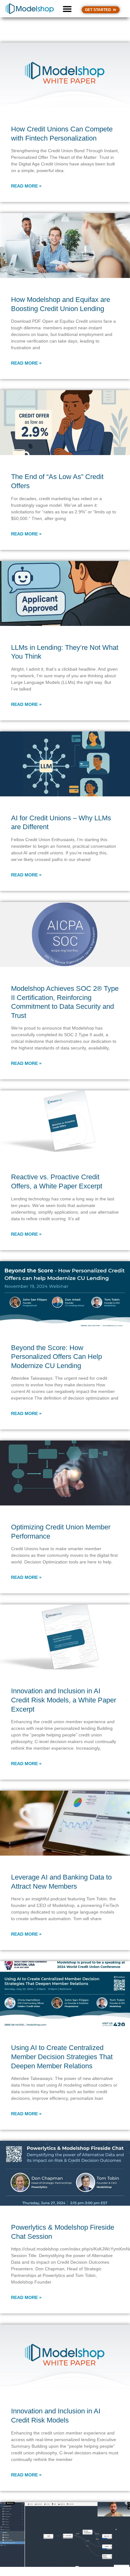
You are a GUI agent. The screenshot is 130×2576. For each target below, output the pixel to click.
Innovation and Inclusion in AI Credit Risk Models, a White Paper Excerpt (64, 1700)
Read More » (26, 186)
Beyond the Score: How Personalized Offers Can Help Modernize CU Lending (56, 1357)
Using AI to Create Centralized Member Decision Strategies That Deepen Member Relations (62, 2057)
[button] (67, 9)
